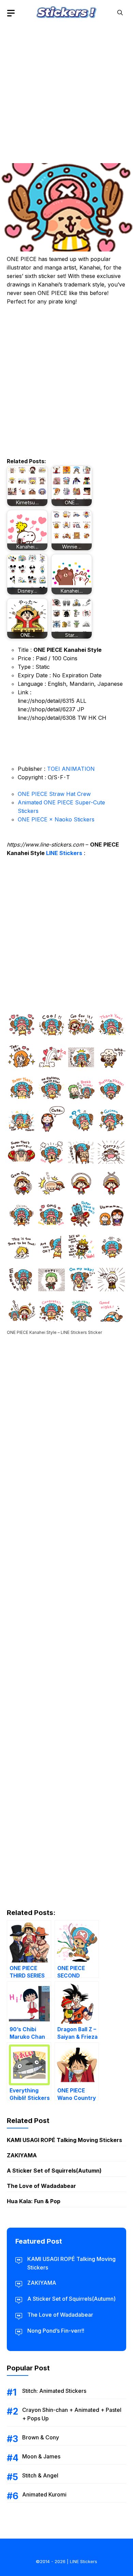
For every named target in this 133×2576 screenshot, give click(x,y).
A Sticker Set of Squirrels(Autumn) (54, 2171)
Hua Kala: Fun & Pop (34, 2201)
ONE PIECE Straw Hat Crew (54, 794)
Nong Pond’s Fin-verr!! (56, 2331)
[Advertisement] (66, 92)
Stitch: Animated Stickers (54, 2391)
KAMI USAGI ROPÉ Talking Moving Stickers (64, 2140)
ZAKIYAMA (22, 2155)
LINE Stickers (64, 853)
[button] (120, 13)
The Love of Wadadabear (41, 2186)
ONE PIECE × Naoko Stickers (56, 819)
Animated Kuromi (44, 2494)
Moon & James (41, 2456)
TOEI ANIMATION (71, 769)
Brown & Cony (41, 2437)
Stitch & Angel (40, 2475)
